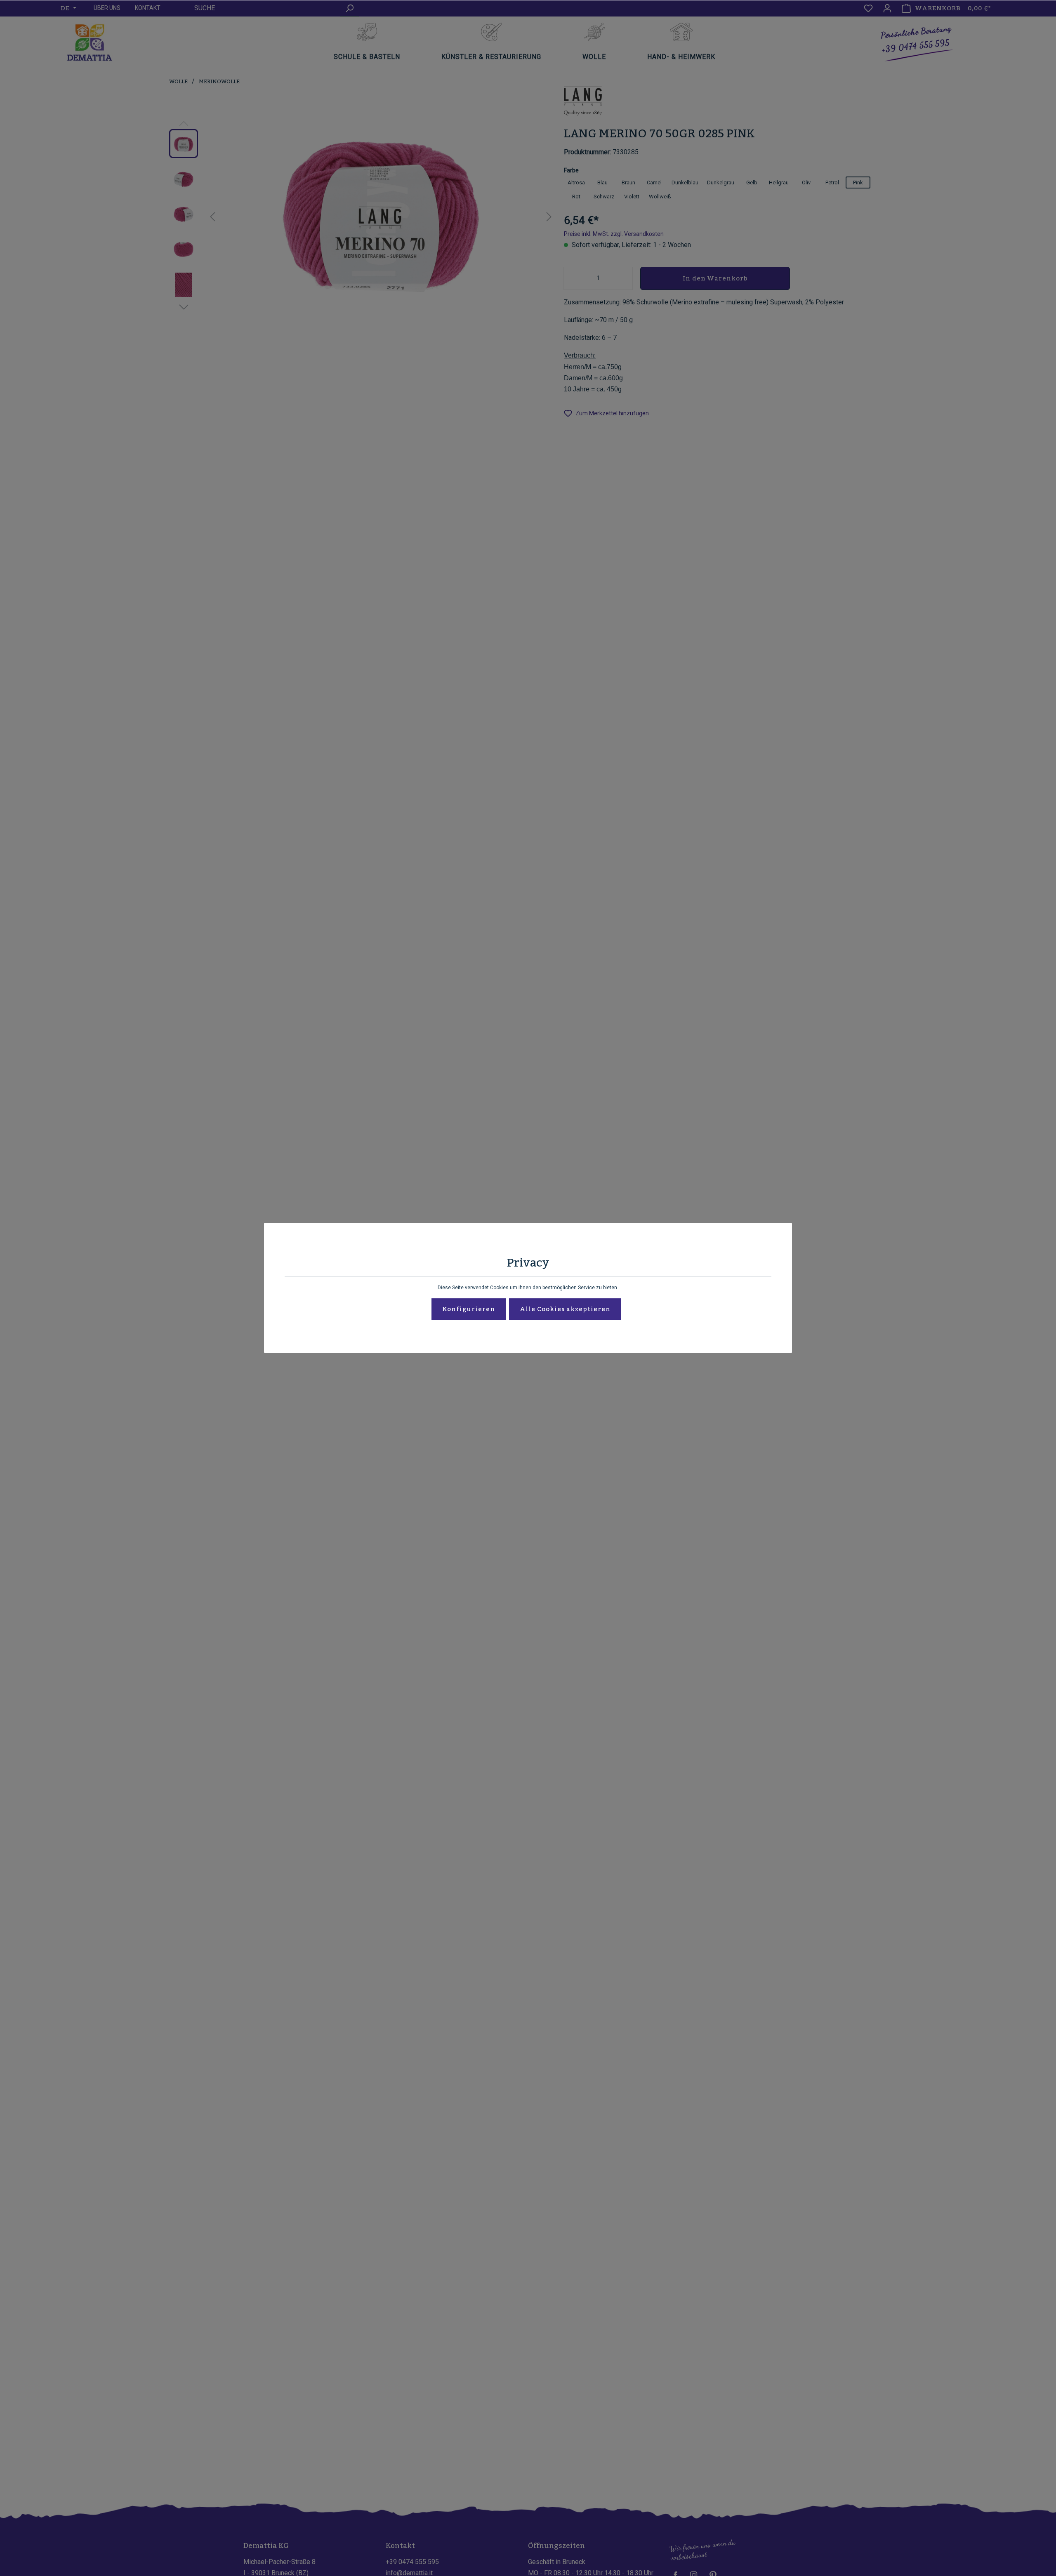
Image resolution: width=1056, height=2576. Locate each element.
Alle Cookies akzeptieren (565, 1309)
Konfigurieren (469, 1309)
